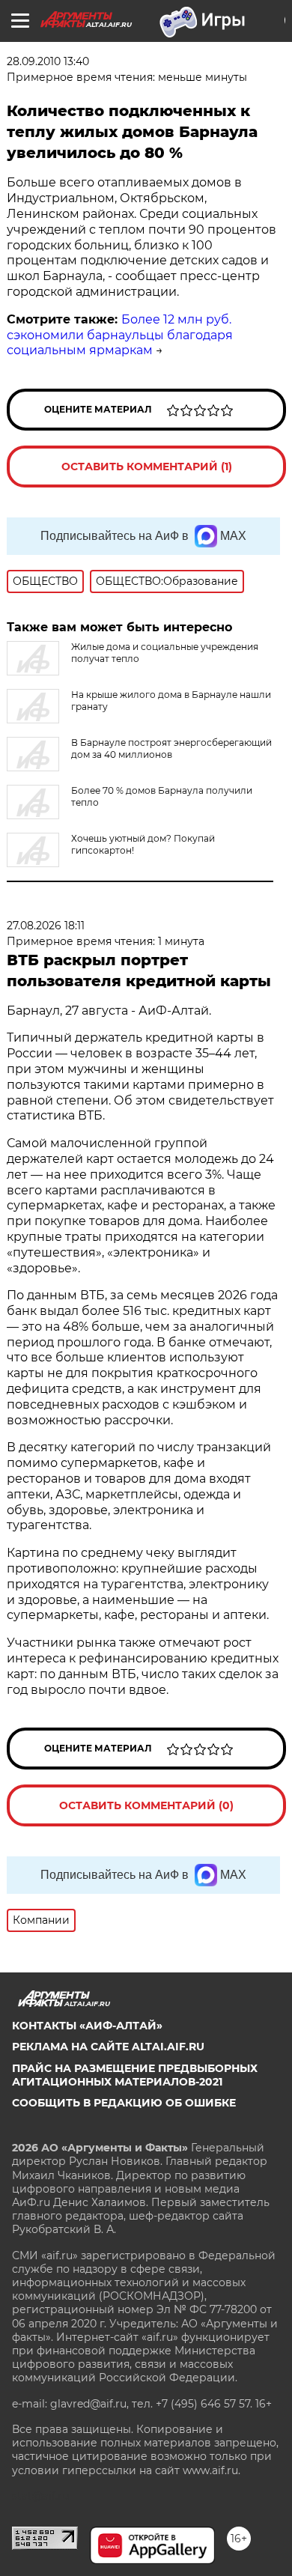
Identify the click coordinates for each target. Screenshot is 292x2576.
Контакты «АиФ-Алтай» (87, 2026)
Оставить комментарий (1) (147, 467)
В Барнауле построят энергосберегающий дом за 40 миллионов (171, 748)
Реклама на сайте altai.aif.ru (108, 2047)
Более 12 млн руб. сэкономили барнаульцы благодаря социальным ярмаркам (120, 335)
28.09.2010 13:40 (48, 61)
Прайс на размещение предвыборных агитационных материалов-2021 (135, 2075)
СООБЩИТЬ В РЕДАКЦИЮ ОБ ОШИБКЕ (124, 2103)
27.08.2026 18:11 (46, 926)
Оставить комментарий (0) (146, 1805)
